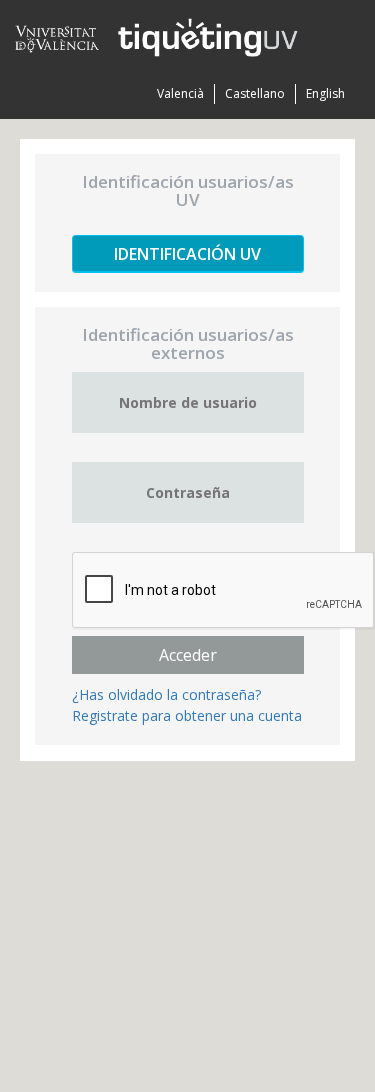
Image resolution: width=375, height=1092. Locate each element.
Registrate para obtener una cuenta (187, 715)
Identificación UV (187, 254)
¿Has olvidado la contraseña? (166, 694)
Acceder (188, 655)
